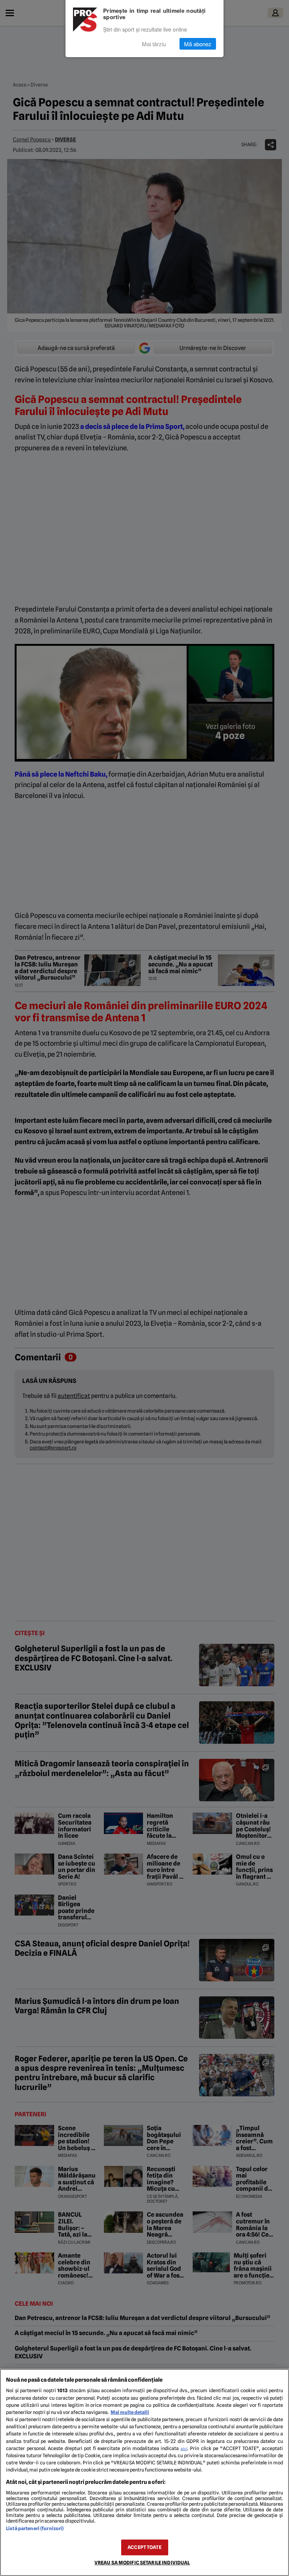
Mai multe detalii (130, 2412)
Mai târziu (154, 44)
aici (184, 2449)
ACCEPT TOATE (144, 2547)
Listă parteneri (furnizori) (35, 2528)
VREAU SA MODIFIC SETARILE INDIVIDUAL (142, 2563)
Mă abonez (198, 44)
